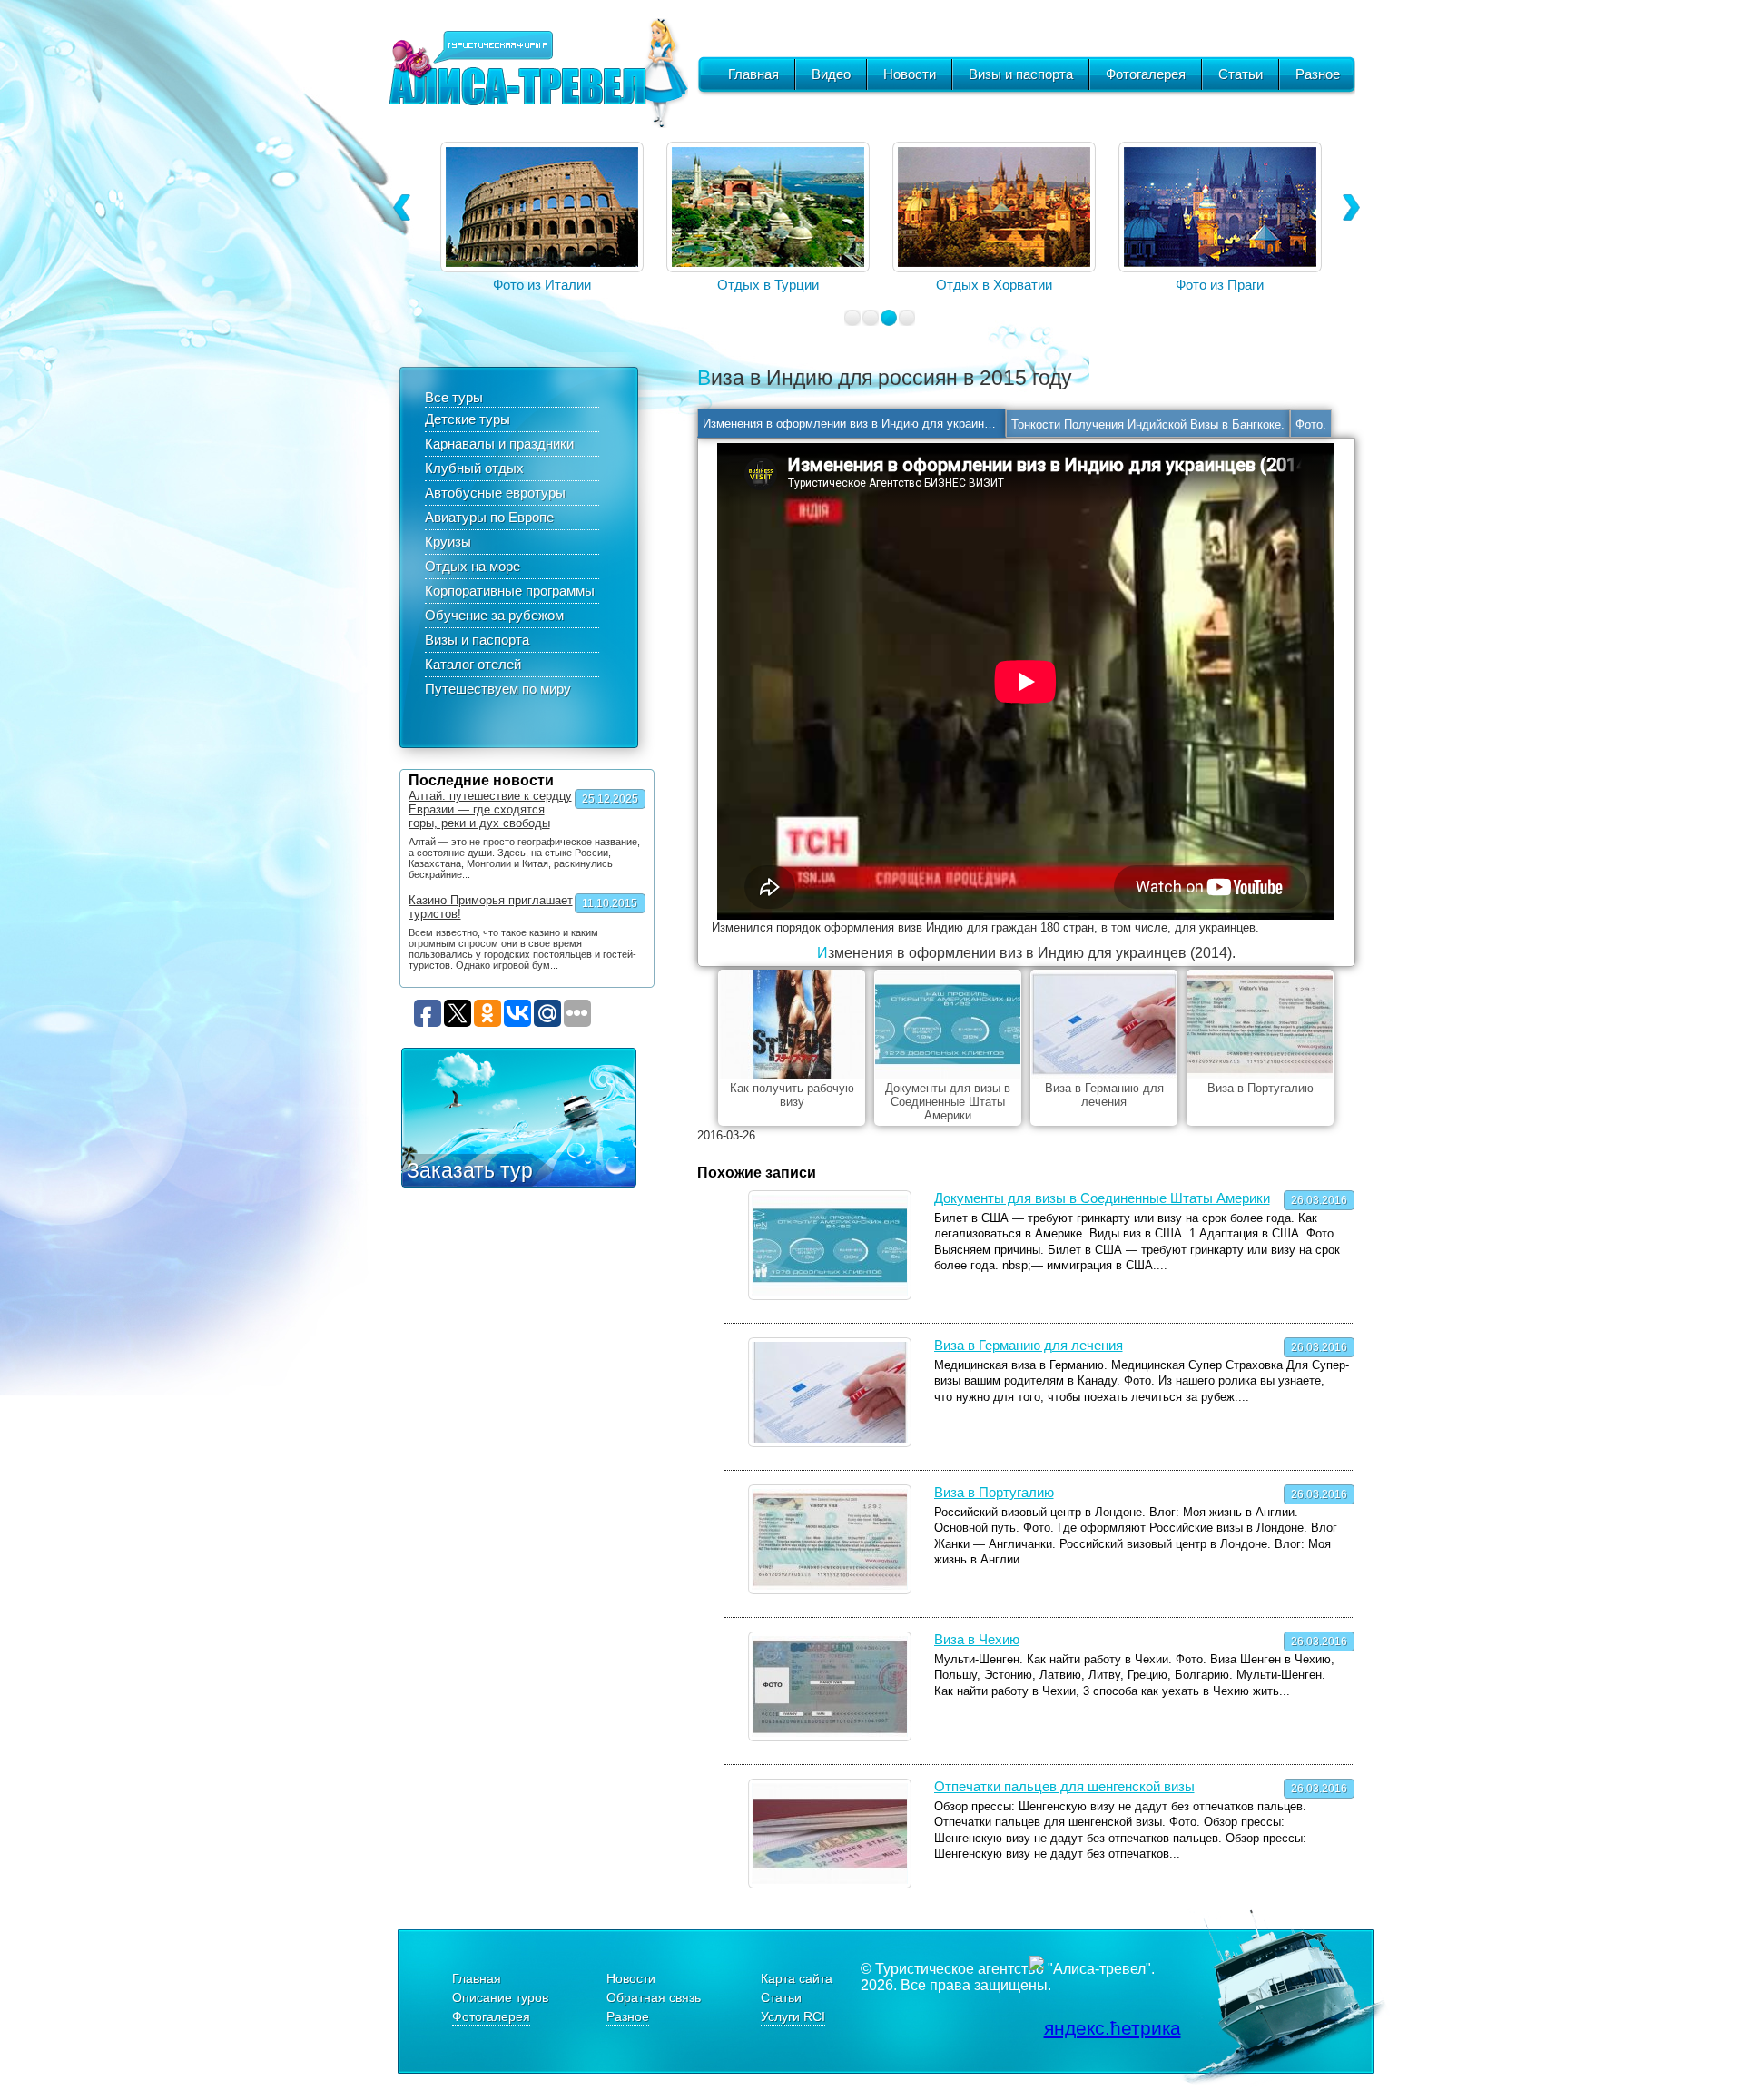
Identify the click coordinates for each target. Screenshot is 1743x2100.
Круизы (448, 542)
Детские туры (468, 419)
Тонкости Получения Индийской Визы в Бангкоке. (1148, 424)
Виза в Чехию (977, 1639)
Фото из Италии (1220, 285)
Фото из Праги (994, 285)
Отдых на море (473, 566)
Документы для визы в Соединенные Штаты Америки (948, 1102)
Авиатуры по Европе (489, 517)
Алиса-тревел (538, 73)
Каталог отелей (473, 664)
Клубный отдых (474, 468)
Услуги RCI (793, 2016)
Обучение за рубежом (494, 615)
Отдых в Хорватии (768, 285)
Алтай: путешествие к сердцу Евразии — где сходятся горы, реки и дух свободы (490, 809)
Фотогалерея (1146, 74)
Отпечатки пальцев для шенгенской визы (1064, 1786)
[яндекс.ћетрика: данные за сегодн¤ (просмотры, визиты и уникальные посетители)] (1105, 2028)
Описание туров (500, 1997)
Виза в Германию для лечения (1104, 1095)
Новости (910, 74)
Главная (753, 74)
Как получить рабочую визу (792, 1095)
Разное (1318, 74)
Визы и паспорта (1021, 74)
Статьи (1241, 74)
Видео (831, 74)
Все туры (454, 397)
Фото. (1311, 424)
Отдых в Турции (542, 285)
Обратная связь (654, 1997)
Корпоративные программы (510, 591)
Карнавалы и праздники (499, 444)
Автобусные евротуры (495, 493)
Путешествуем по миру (498, 689)
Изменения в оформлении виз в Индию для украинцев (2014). (854, 424)
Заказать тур (470, 1170)
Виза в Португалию (1260, 1088)
